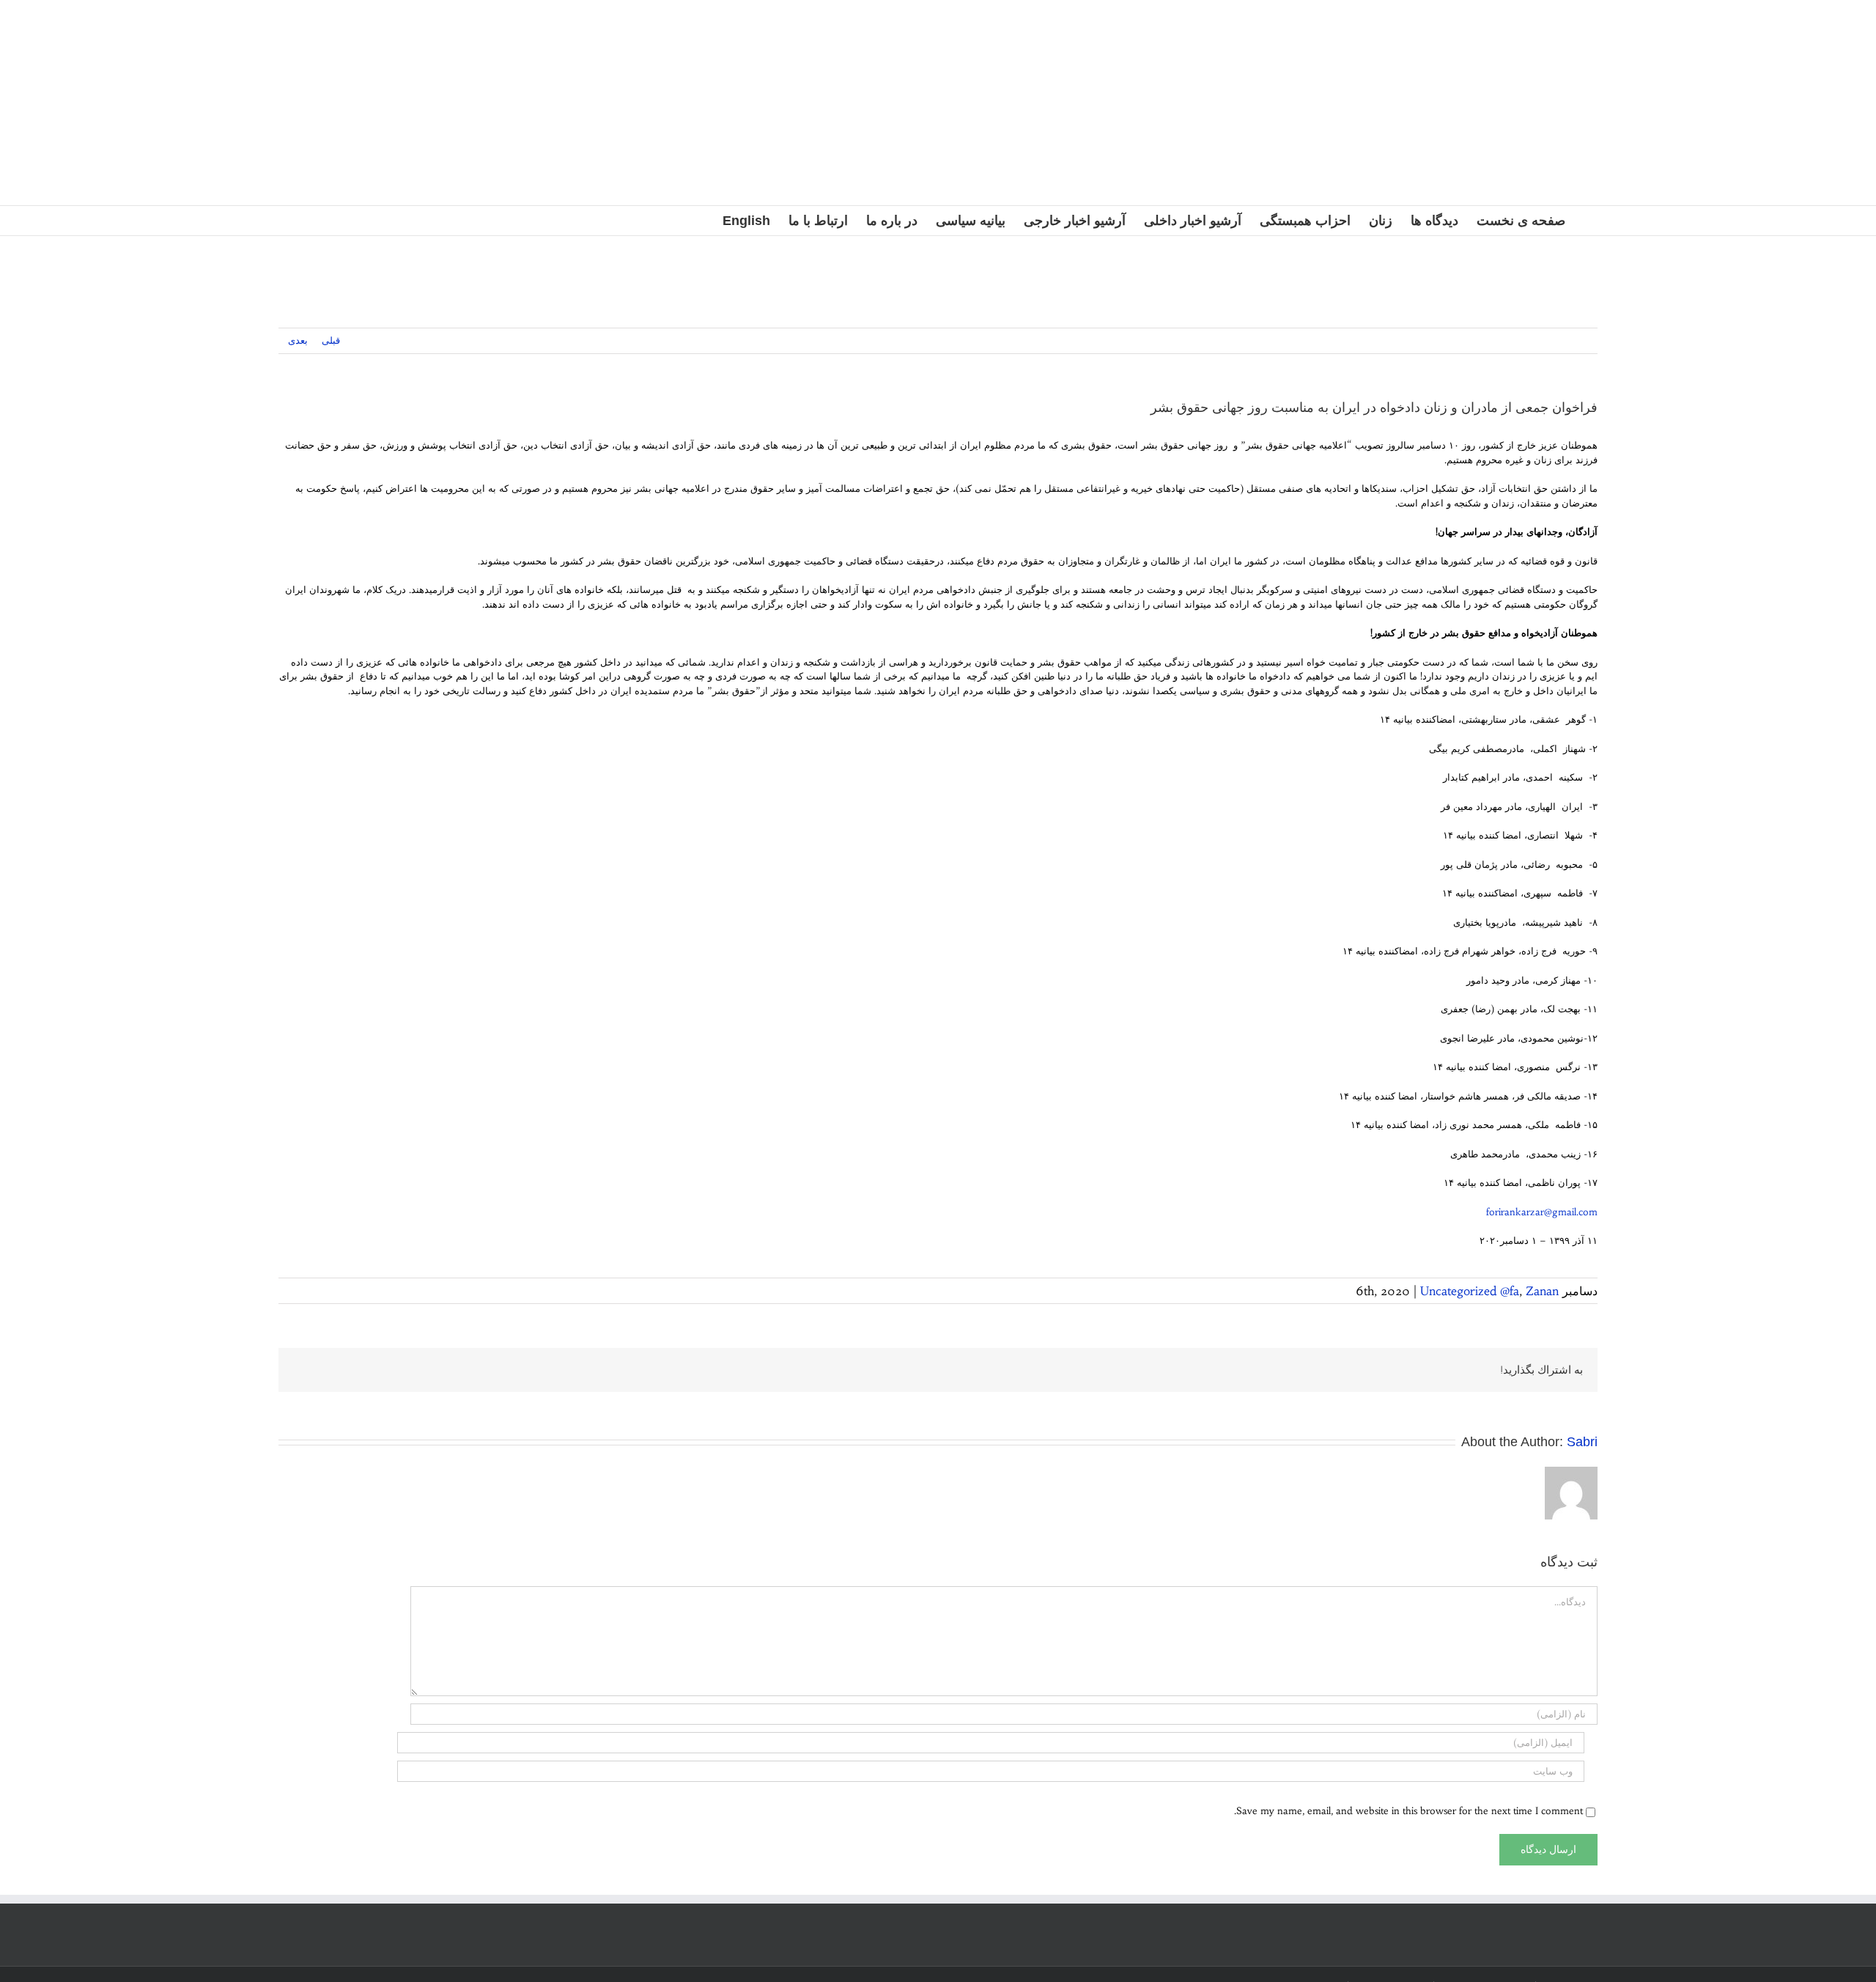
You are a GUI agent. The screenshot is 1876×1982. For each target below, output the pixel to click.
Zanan (1542, 1291)
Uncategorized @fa (1470, 1291)
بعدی (298, 340)
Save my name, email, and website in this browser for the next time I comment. (1408, 1811)
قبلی (331, 340)
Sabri (1582, 1442)
